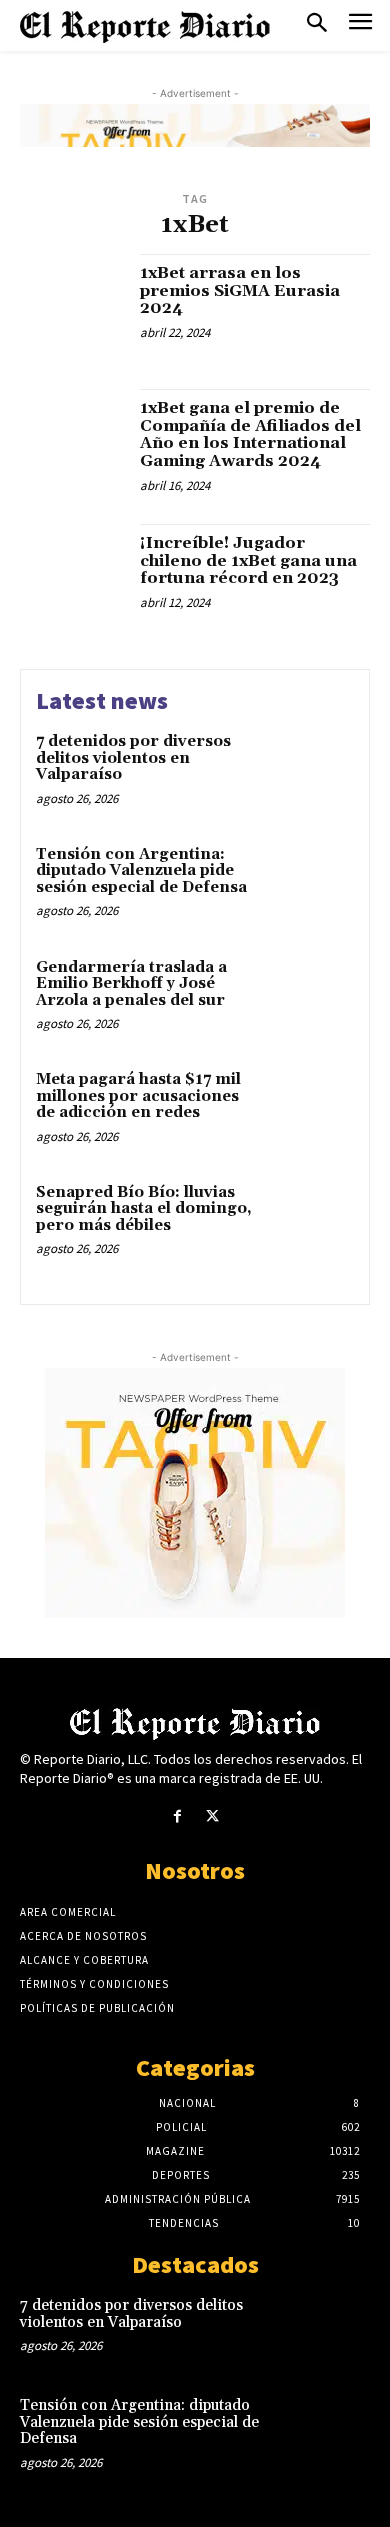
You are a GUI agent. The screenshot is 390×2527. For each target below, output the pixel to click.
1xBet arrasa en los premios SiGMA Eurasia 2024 (240, 290)
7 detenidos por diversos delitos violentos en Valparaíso (133, 758)
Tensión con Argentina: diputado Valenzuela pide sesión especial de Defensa (141, 871)
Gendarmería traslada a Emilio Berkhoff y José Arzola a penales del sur (131, 984)
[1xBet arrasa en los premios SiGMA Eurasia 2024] (72, 306)
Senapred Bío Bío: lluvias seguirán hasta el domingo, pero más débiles (144, 1209)
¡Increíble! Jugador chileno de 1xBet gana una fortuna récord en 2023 (248, 560)
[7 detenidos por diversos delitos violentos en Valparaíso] (312, 771)
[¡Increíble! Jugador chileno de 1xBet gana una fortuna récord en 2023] (72, 576)
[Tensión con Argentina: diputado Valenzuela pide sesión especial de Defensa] (312, 884)
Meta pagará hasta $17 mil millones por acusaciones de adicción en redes (138, 1096)
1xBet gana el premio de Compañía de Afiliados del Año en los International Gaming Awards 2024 (250, 434)
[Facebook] (177, 1816)
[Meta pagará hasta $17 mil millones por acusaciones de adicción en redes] (312, 1109)
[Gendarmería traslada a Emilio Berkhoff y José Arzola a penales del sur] (312, 997)
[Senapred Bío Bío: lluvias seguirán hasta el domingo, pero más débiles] (312, 1222)
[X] (212, 1816)
